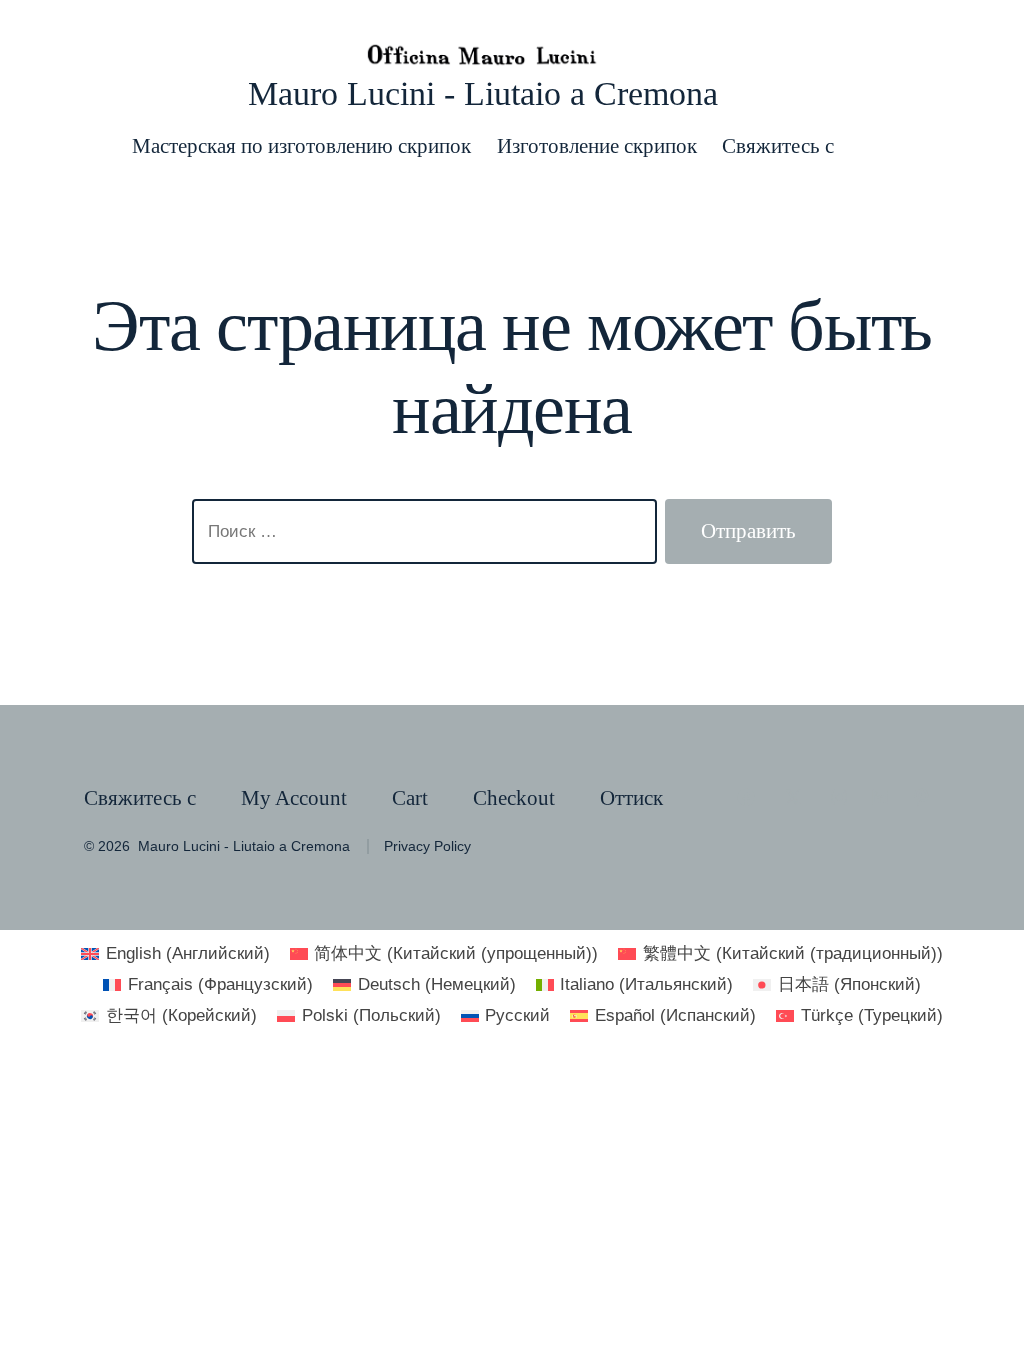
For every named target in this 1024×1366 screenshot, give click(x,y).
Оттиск (631, 797)
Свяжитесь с (778, 145)
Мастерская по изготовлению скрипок (301, 145)
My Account (294, 797)
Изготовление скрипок (597, 145)
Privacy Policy (427, 846)
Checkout (514, 797)
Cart (410, 797)
